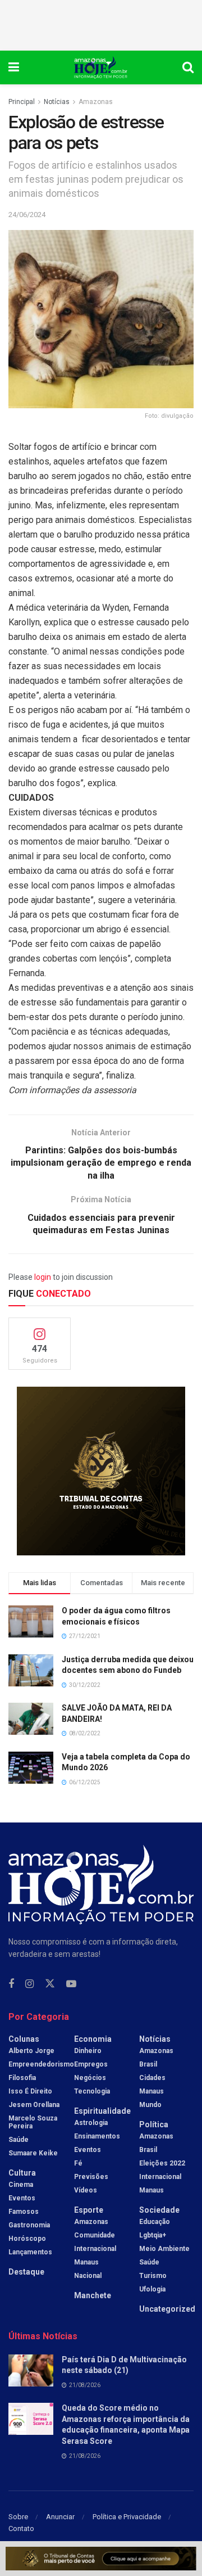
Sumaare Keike (33, 2153)
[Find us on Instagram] (29, 1984)
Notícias (57, 102)
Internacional (95, 2249)
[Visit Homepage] (101, 67)
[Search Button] (188, 67)
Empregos (91, 2064)
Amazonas (96, 102)
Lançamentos (30, 2252)
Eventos (22, 2198)
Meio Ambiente (164, 2249)
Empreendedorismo (41, 2064)
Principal (22, 102)
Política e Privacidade (127, 2517)
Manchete (93, 2295)
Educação (155, 2222)
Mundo (150, 2105)
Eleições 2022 (162, 2163)
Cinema (21, 2185)
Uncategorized (167, 2309)
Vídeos (86, 2190)
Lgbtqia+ (153, 2235)
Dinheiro (88, 2051)
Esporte (89, 2210)
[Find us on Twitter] (50, 1984)
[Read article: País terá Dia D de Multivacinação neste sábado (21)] (31, 2370)
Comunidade (95, 2235)
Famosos (24, 2212)
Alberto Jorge (31, 2051)
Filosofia (22, 2078)
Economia (93, 2039)
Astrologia (91, 2123)
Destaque (26, 2272)
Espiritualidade (102, 2111)
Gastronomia (29, 2225)
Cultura (22, 2173)
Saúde (19, 2140)
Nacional (88, 2276)
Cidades (152, 2078)
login (43, 1277)
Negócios (90, 2078)
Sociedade (159, 2210)
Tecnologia (92, 2091)
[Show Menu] (14, 67)
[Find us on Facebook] (11, 1984)
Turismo (153, 2276)
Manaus (86, 2262)
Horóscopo (27, 2239)
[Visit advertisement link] (101, 1471)
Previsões (91, 2177)
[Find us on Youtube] (71, 1984)
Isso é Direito (30, 2091)
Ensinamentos (97, 2136)
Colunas (24, 2039)
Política (154, 2124)
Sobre (18, 2517)
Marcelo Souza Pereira (33, 2122)
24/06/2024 (27, 215)
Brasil (148, 2064)
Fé (78, 2163)
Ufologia (152, 2289)
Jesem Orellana (34, 2105)
